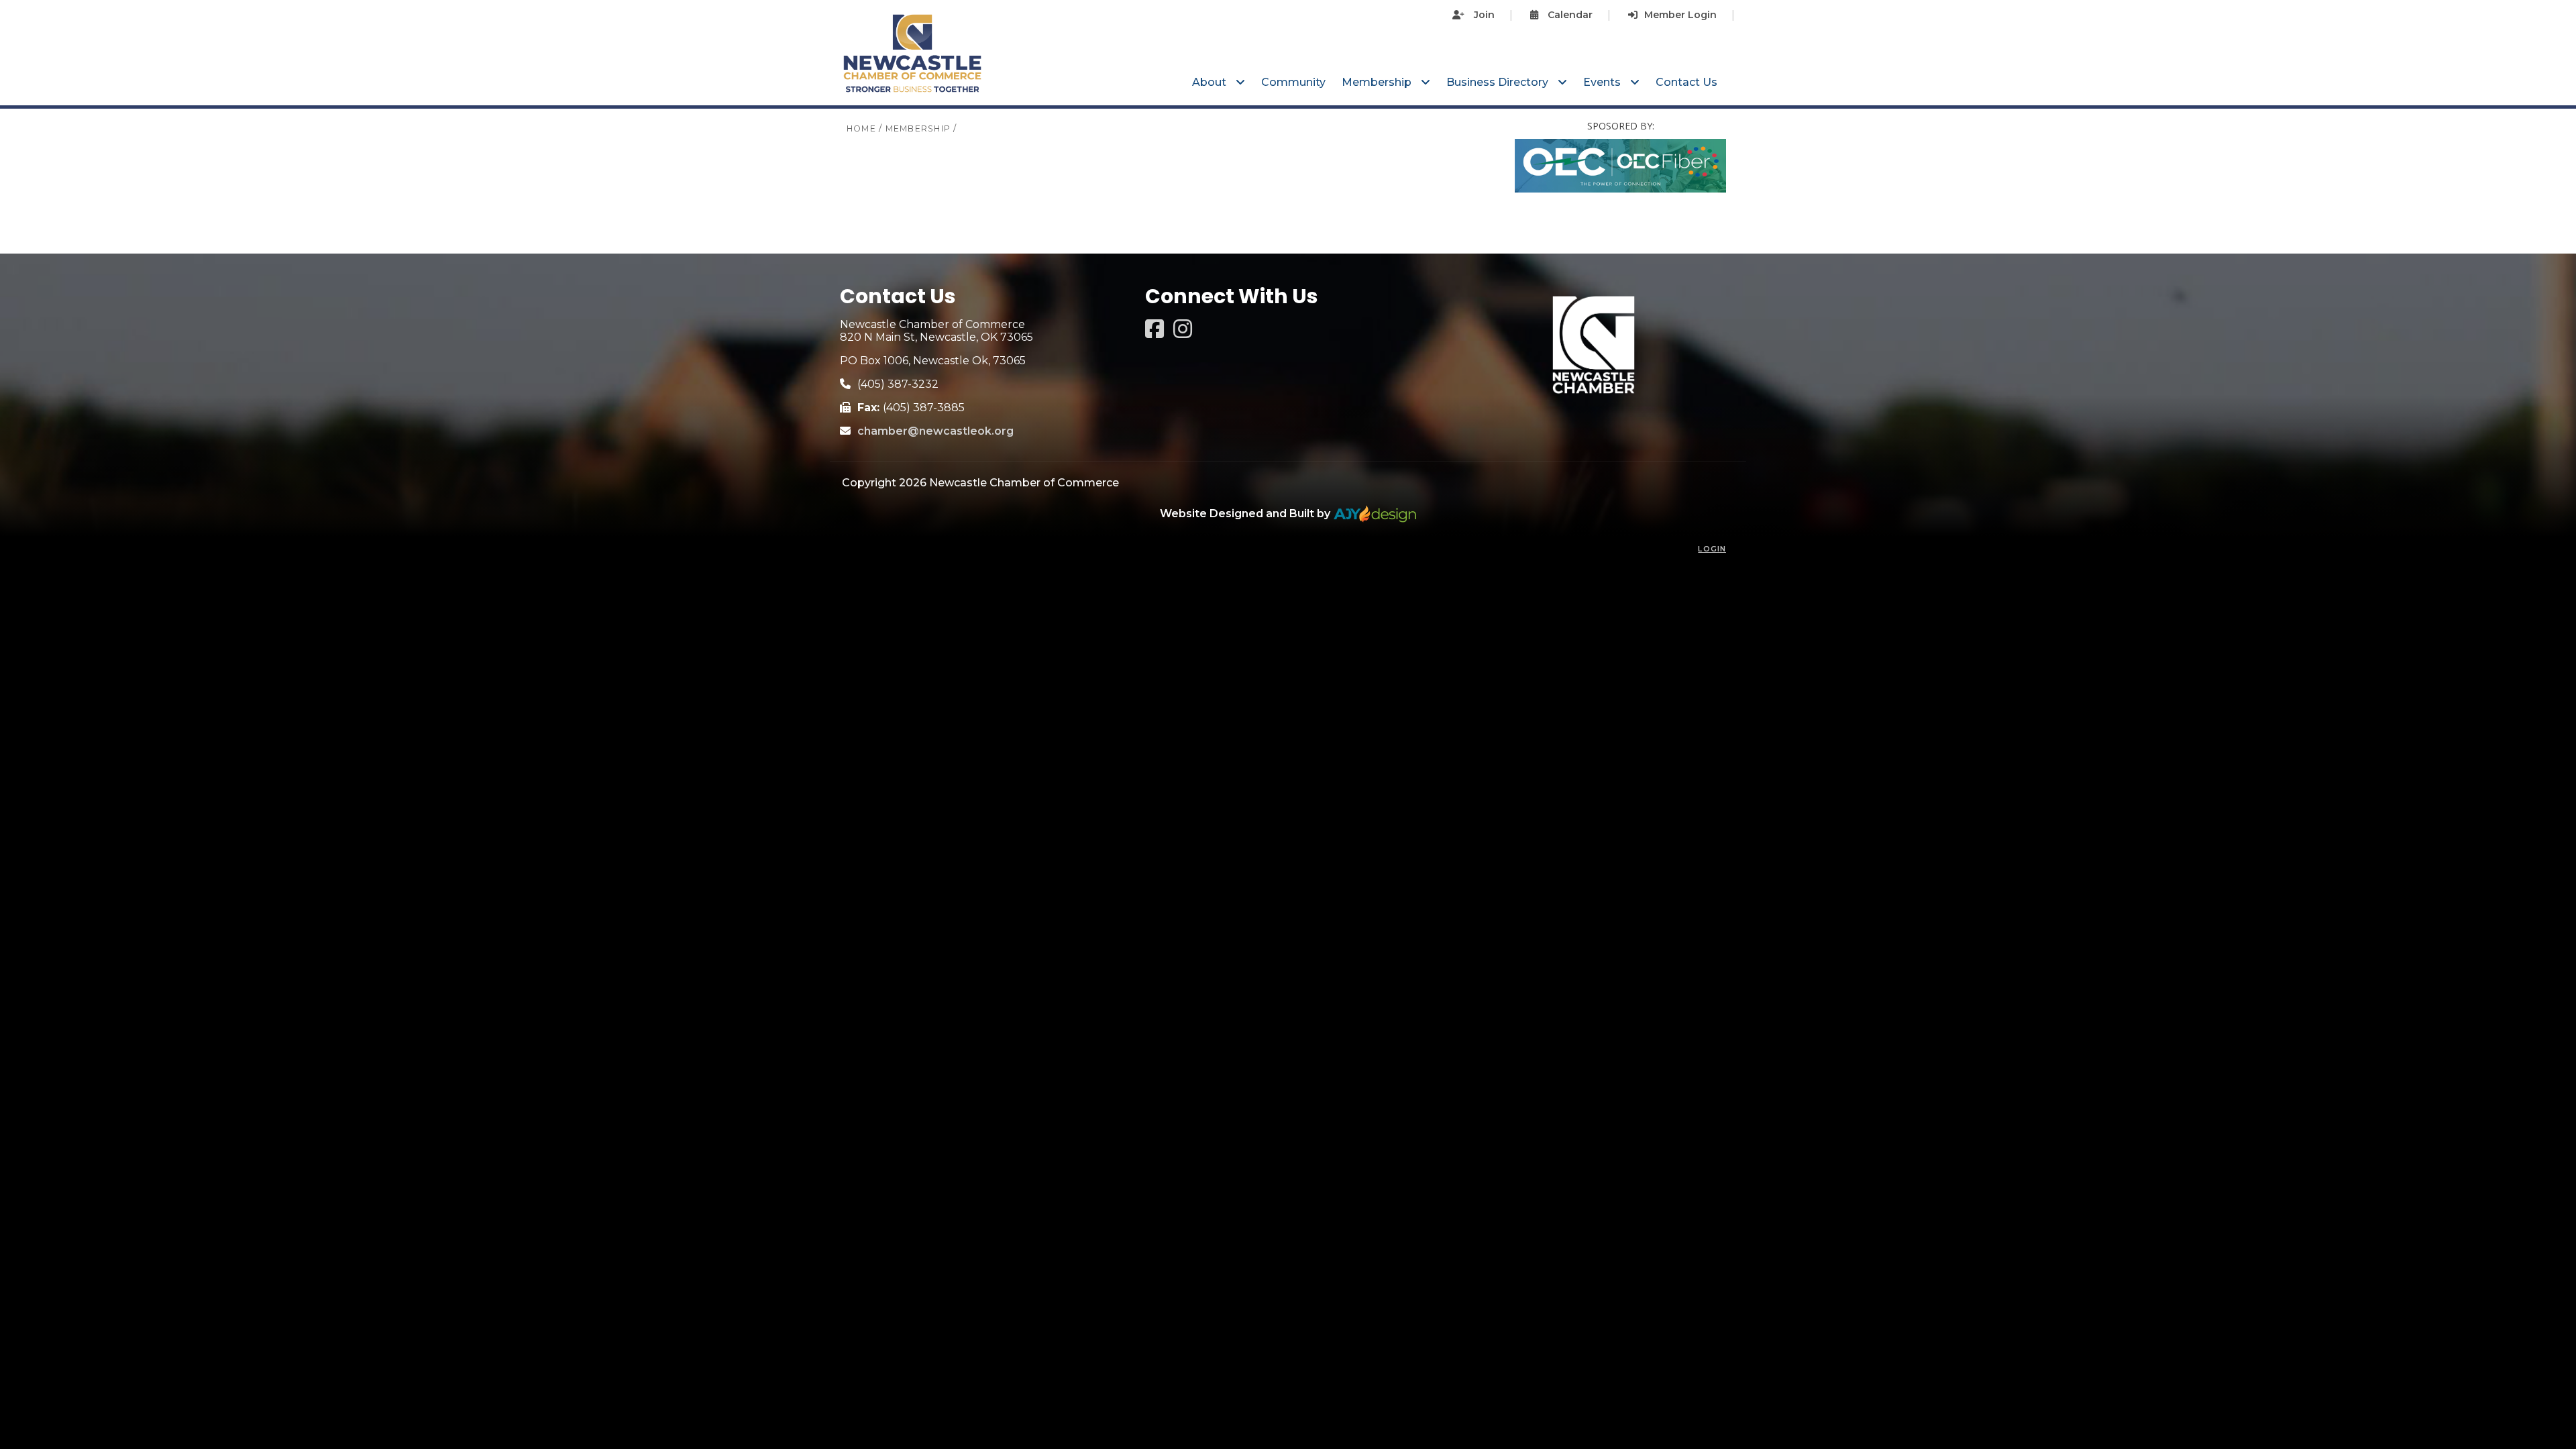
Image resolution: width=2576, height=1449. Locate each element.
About (1211, 82)
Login (1712, 549)
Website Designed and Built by (1246, 514)
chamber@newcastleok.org (935, 431)
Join (1483, 15)
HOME (861, 128)
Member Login (1680, 15)
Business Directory (1499, 82)
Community (1293, 82)
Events (1603, 82)
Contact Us (1686, 82)
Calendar (1569, 15)
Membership (1378, 82)
